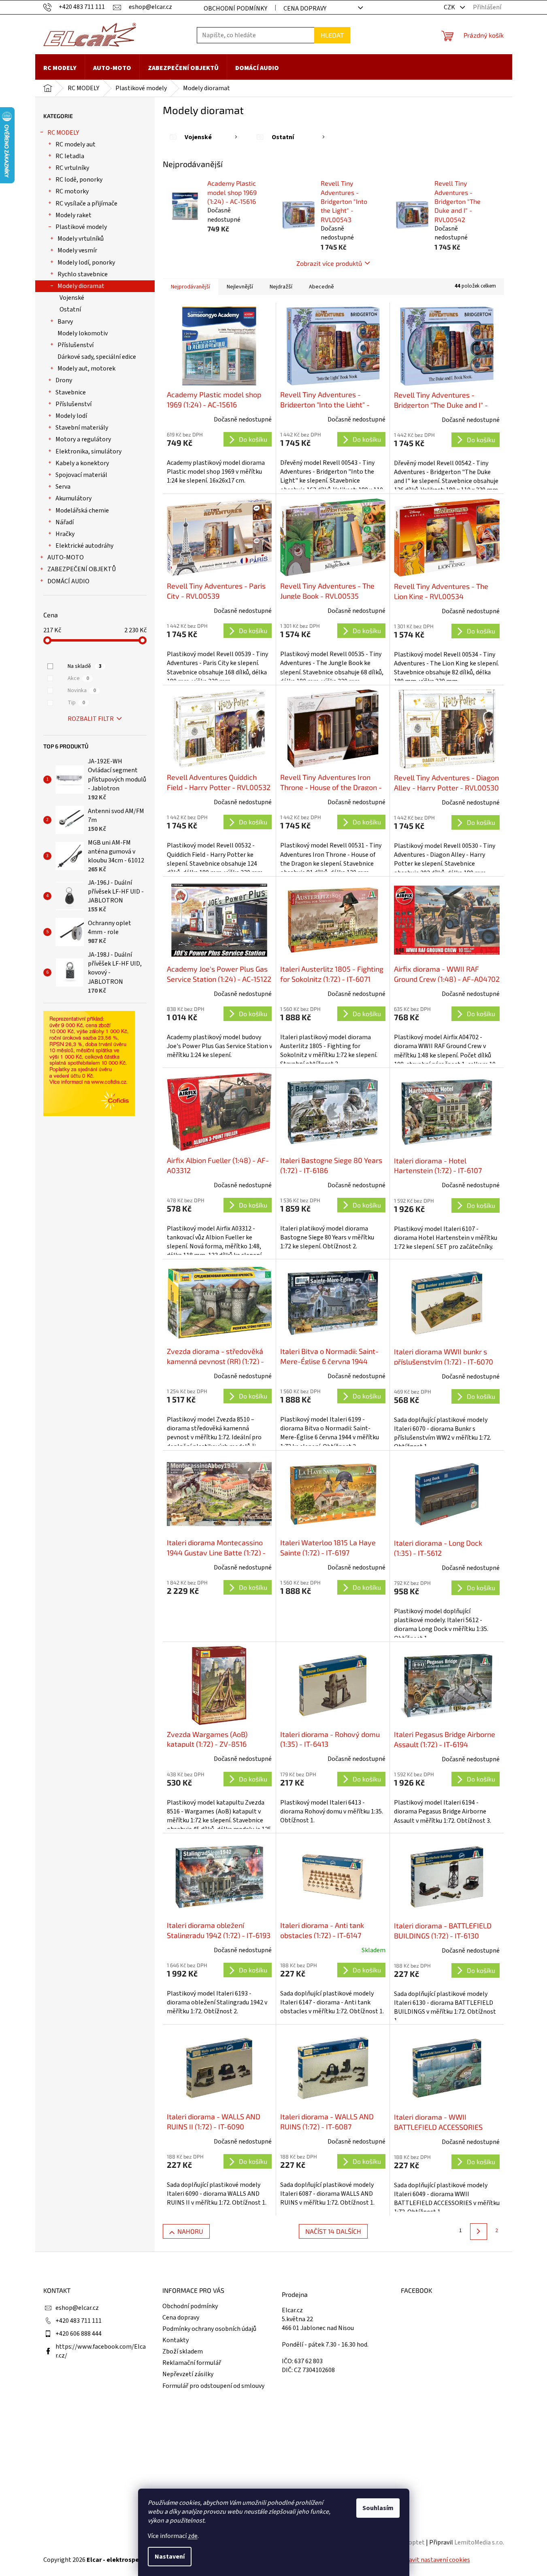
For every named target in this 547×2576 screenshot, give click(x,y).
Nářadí (65, 522)
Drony (64, 380)
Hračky (65, 534)
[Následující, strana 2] (478, 2232)
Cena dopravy (305, 8)
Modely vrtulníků (81, 239)
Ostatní (70, 309)
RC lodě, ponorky (79, 180)
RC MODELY (63, 133)
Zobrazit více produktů (329, 263)
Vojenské (72, 298)
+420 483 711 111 (79, 2321)
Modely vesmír (77, 250)
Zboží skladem (183, 2351)
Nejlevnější (240, 287)
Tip (76, 703)
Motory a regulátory (83, 439)
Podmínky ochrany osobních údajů (209, 2329)
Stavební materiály (82, 428)
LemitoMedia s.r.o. (479, 2542)
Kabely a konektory (82, 463)
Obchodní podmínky (235, 8)
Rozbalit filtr (91, 719)
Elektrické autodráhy (84, 546)
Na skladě (85, 666)
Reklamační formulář (192, 2363)
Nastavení (170, 2557)
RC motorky (72, 191)
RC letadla (70, 156)
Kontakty (176, 2340)
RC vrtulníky (72, 168)
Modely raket (73, 215)
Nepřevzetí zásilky (188, 2374)
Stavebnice (71, 392)
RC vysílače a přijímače (86, 203)
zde (193, 2536)
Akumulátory (73, 498)
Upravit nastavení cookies (434, 2560)
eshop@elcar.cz (77, 2308)
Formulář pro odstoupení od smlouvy (213, 2386)
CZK (450, 7)
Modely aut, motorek (86, 369)
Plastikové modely (81, 227)
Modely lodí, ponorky (86, 263)
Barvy (65, 322)
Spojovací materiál (81, 475)
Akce (78, 678)
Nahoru (190, 2231)
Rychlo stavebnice (83, 274)
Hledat (332, 35)
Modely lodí (71, 416)
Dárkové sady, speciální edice (97, 357)
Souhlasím (378, 2508)
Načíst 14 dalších (333, 2231)
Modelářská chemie (82, 511)
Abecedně (321, 287)
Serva (63, 487)
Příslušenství (76, 345)
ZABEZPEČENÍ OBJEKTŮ (82, 569)
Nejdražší (281, 287)
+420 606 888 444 (79, 2334)
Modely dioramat (81, 286)
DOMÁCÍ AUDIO (68, 581)
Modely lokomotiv (83, 333)
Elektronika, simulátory (88, 451)
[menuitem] (60, 68)
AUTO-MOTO (66, 557)
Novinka (82, 691)
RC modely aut (76, 144)
